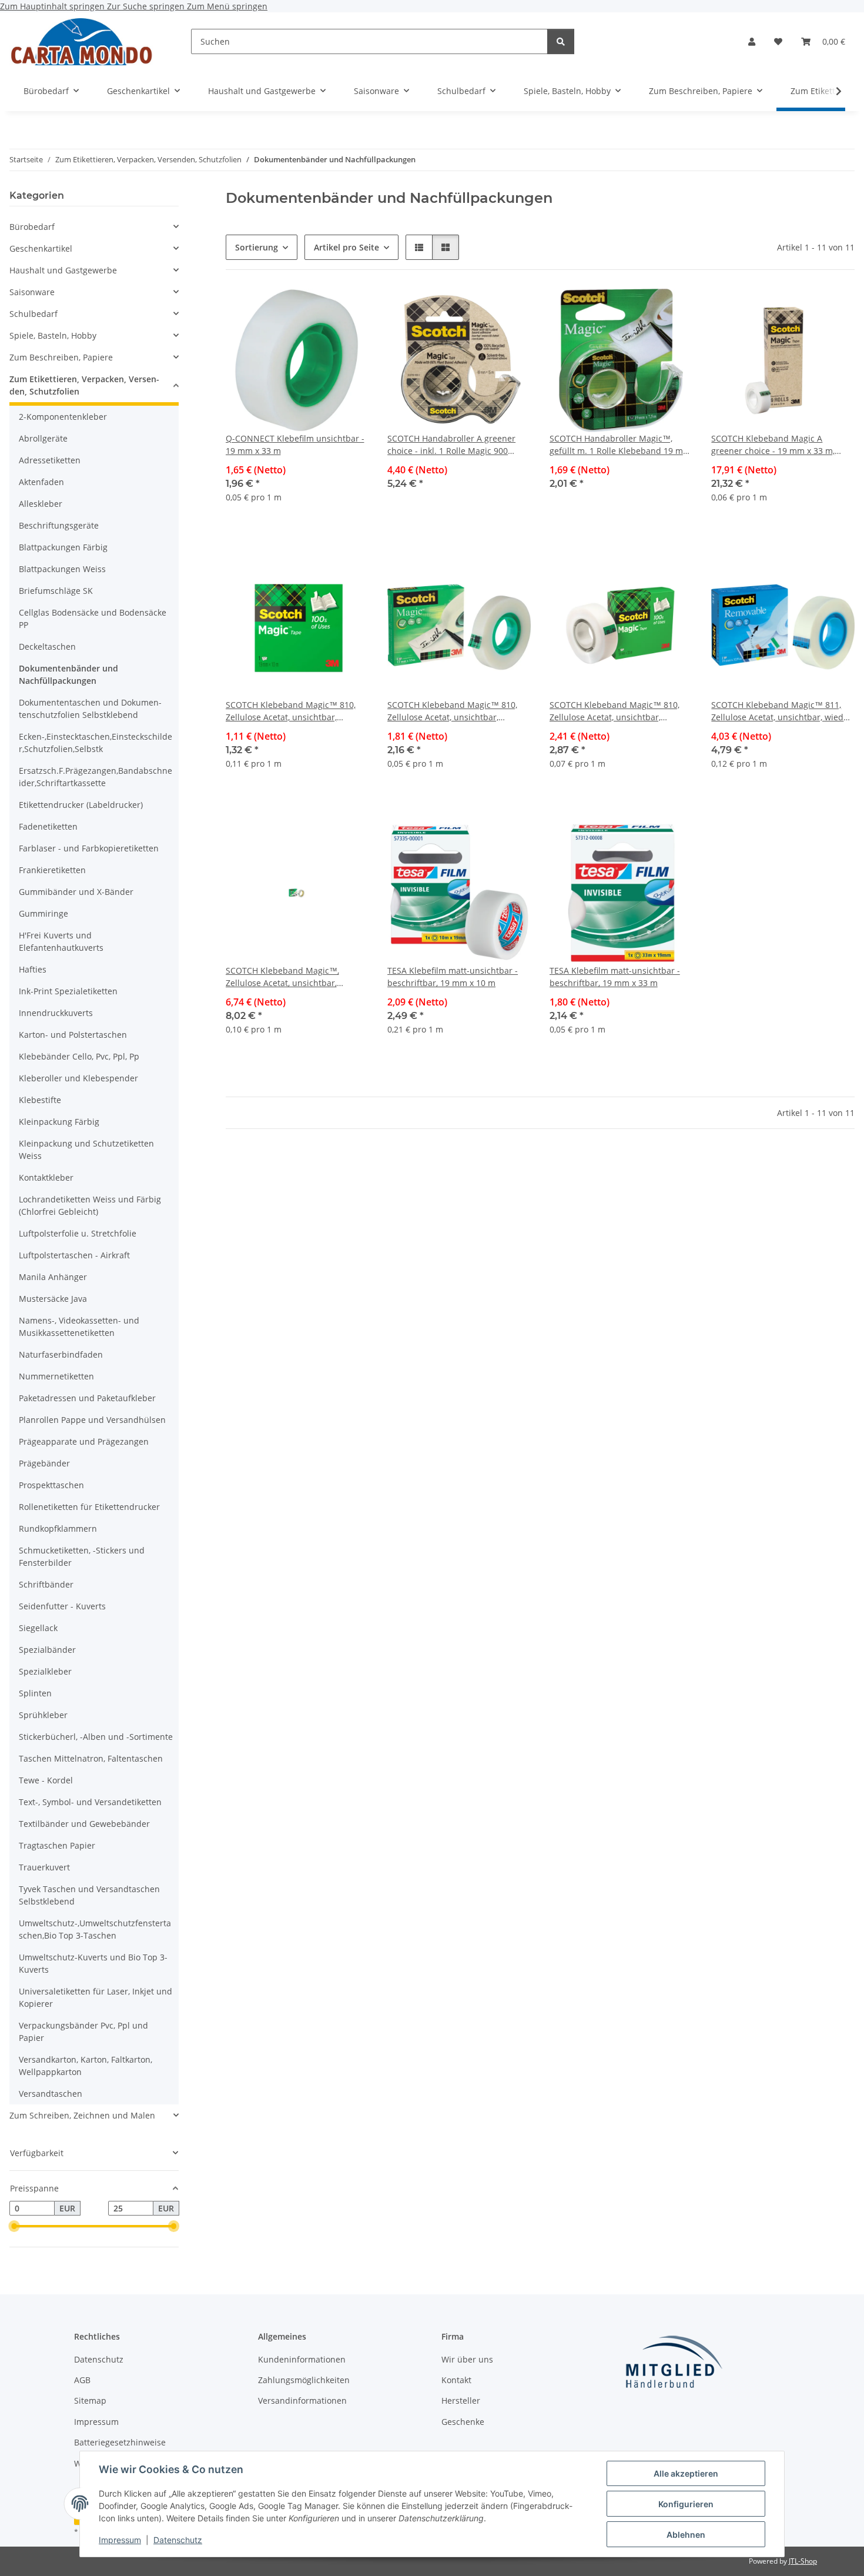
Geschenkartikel (41, 248)
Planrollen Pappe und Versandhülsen (92, 1420)
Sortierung (257, 247)
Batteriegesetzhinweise (120, 2442)
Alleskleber (41, 504)
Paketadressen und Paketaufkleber (87, 1398)
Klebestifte (40, 1100)
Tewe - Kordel (46, 1780)
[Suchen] (561, 41)
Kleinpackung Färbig (59, 1122)
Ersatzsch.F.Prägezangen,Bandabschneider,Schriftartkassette (96, 777)
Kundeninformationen (302, 2359)
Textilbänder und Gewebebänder (84, 1824)
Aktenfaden (41, 482)
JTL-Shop (803, 2561)
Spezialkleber (45, 1671)
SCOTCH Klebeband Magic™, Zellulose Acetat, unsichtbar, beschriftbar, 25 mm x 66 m (282, 977)
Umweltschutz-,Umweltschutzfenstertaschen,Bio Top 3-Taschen (95, 1929)
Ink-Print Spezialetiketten (68, 991)
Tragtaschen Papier (57, 1845)
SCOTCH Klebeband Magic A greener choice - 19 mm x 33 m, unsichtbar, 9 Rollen (773, 445)
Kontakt (456, 2380)
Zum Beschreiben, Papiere (61, 357)
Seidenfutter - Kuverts (62, 1606)
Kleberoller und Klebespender (78, 1078)
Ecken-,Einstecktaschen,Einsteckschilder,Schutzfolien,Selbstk (96, 743)
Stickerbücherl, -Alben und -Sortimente (96, 1737)
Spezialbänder (47, 1650)
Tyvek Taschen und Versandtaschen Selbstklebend (89, 1895)
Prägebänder (44, 1463)
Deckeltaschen (47, 646)
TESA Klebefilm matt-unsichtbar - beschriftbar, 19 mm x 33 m (615, 977)
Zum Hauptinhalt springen (53, 6)
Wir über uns (467, 2359)
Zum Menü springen (227, 6)
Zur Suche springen (147, 6)
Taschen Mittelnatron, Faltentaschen (91, 1758)
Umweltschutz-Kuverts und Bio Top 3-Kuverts (93, 1963)
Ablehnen (686, 2535)
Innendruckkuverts (56, 1013)
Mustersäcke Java (53, 1299)
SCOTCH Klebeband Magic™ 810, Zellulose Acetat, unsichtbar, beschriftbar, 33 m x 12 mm (452, 711)
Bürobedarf (32, 227)
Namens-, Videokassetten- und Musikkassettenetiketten (79, 1327)
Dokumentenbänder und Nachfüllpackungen (68, 674)
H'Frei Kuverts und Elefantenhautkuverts (61, 941)
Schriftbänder (46, 1584)
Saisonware (32, 292)
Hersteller (461, 2400)
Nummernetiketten (56, 1376)
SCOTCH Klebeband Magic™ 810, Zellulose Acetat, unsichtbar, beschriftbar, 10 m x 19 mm (291, 711)
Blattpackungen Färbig (63, 547)
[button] (752, 41)
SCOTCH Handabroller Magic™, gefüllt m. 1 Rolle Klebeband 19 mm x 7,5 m (620, 445)
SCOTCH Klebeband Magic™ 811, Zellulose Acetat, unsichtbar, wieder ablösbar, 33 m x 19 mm (781, 711)
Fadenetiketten (48, 826)
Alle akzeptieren (686, 2473)
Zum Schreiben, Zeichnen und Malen (82, 2115)
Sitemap (90, 2400)
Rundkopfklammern (58, 1528)
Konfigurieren (686, 2504)
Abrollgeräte (43, 438)
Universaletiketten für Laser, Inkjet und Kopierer (96, 1997)
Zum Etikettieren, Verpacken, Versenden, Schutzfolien (84, 385)
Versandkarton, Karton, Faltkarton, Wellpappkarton (86, 2066)
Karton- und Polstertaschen (73, 1035)
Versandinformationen (302, 2400)
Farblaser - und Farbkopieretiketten (89, 848)
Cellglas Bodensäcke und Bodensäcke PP (93, 619)
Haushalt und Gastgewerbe (63, 270)
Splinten (35, 1693)
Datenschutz (178, 2540)
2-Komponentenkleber (63, 417)
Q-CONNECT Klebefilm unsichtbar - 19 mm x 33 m (295, 445)
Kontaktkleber (46, 1177)
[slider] (14, 2227)
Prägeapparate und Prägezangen (84, 1441)
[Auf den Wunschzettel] (349, 309)
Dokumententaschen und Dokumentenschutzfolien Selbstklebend (90, 709)
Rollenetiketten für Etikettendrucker (89, 1507)
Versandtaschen (51, 2094)
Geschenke (463, 2422)
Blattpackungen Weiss (62, 569)
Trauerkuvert (44, 1867)
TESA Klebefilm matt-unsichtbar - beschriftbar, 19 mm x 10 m (453, 977)
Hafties (33, 969)
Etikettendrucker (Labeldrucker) (81, 805)
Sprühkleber (43, 1715)
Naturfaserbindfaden (61, 1354)
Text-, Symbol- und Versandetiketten (90, 1802)
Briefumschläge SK (56, 591)
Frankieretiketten (52, 870)
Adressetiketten (50, 460)
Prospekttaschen (51, 1485)
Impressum (120, 2540)
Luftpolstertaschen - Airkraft (74, 1255)
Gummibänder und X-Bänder (76, 892)
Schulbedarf (34, 314)
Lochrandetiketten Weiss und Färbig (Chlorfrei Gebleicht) (90, 1205)
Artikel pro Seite (346, 247)
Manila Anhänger (53, 1277)
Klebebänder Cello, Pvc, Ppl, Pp (79, 1056)
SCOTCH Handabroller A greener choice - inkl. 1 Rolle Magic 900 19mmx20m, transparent (451, 445)
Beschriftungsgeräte (59, 525)
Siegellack (38, 1628)
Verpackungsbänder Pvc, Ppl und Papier (83, 2032)
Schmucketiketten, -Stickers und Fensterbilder (82, 1556)
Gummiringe (43, 913)
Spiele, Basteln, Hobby (53, 335)
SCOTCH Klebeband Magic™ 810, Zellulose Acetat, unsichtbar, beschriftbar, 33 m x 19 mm (614, 711)
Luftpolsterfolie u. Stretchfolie (78, 1233)
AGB (82, 2380)
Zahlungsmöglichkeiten (304, 2380)
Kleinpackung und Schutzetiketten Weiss (86, 1150)
